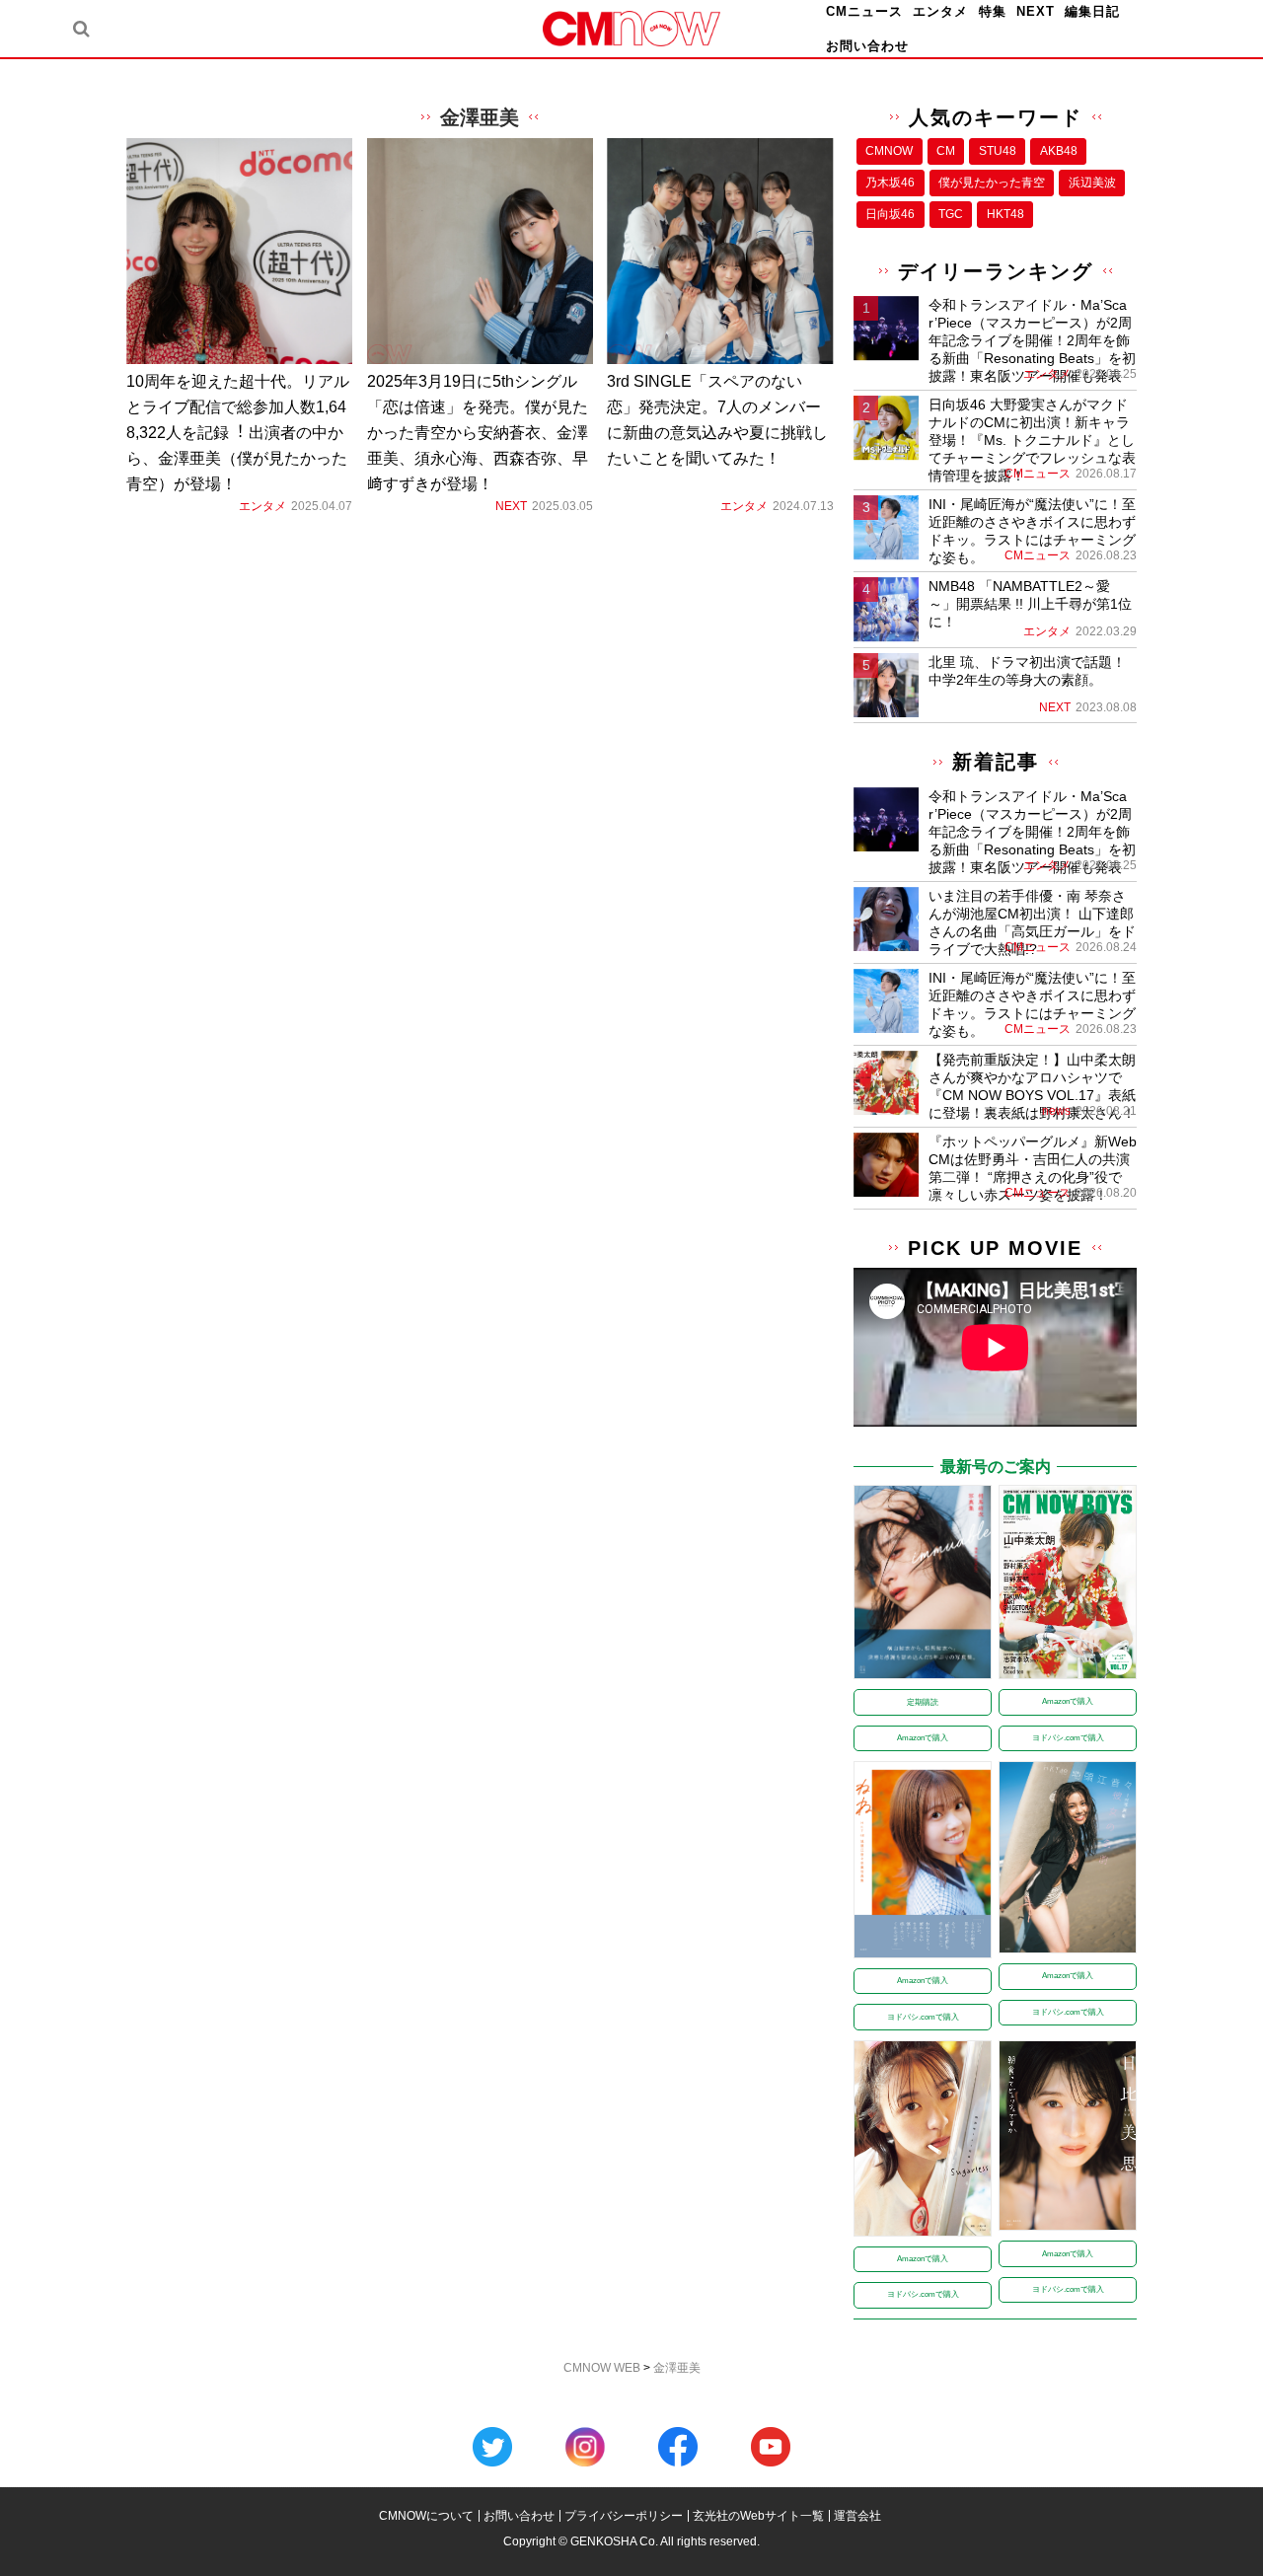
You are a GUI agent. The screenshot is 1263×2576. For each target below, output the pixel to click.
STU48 (998, 151)
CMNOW (889, 151)
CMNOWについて (426, 2516)
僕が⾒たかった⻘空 (992, 183)
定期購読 (923, 1702)
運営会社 (857, 2516)
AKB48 (1059, 151)
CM (946, 151)
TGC (951, 214)
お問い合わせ (867, 46)
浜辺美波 (1092, 183)
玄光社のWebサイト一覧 (758, 2516)
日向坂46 (890, 214)
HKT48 (1005, 214)
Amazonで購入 (923, 1738)
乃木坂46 (890, 183)
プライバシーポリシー (624, 2516)
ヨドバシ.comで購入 (1068, 1738)
